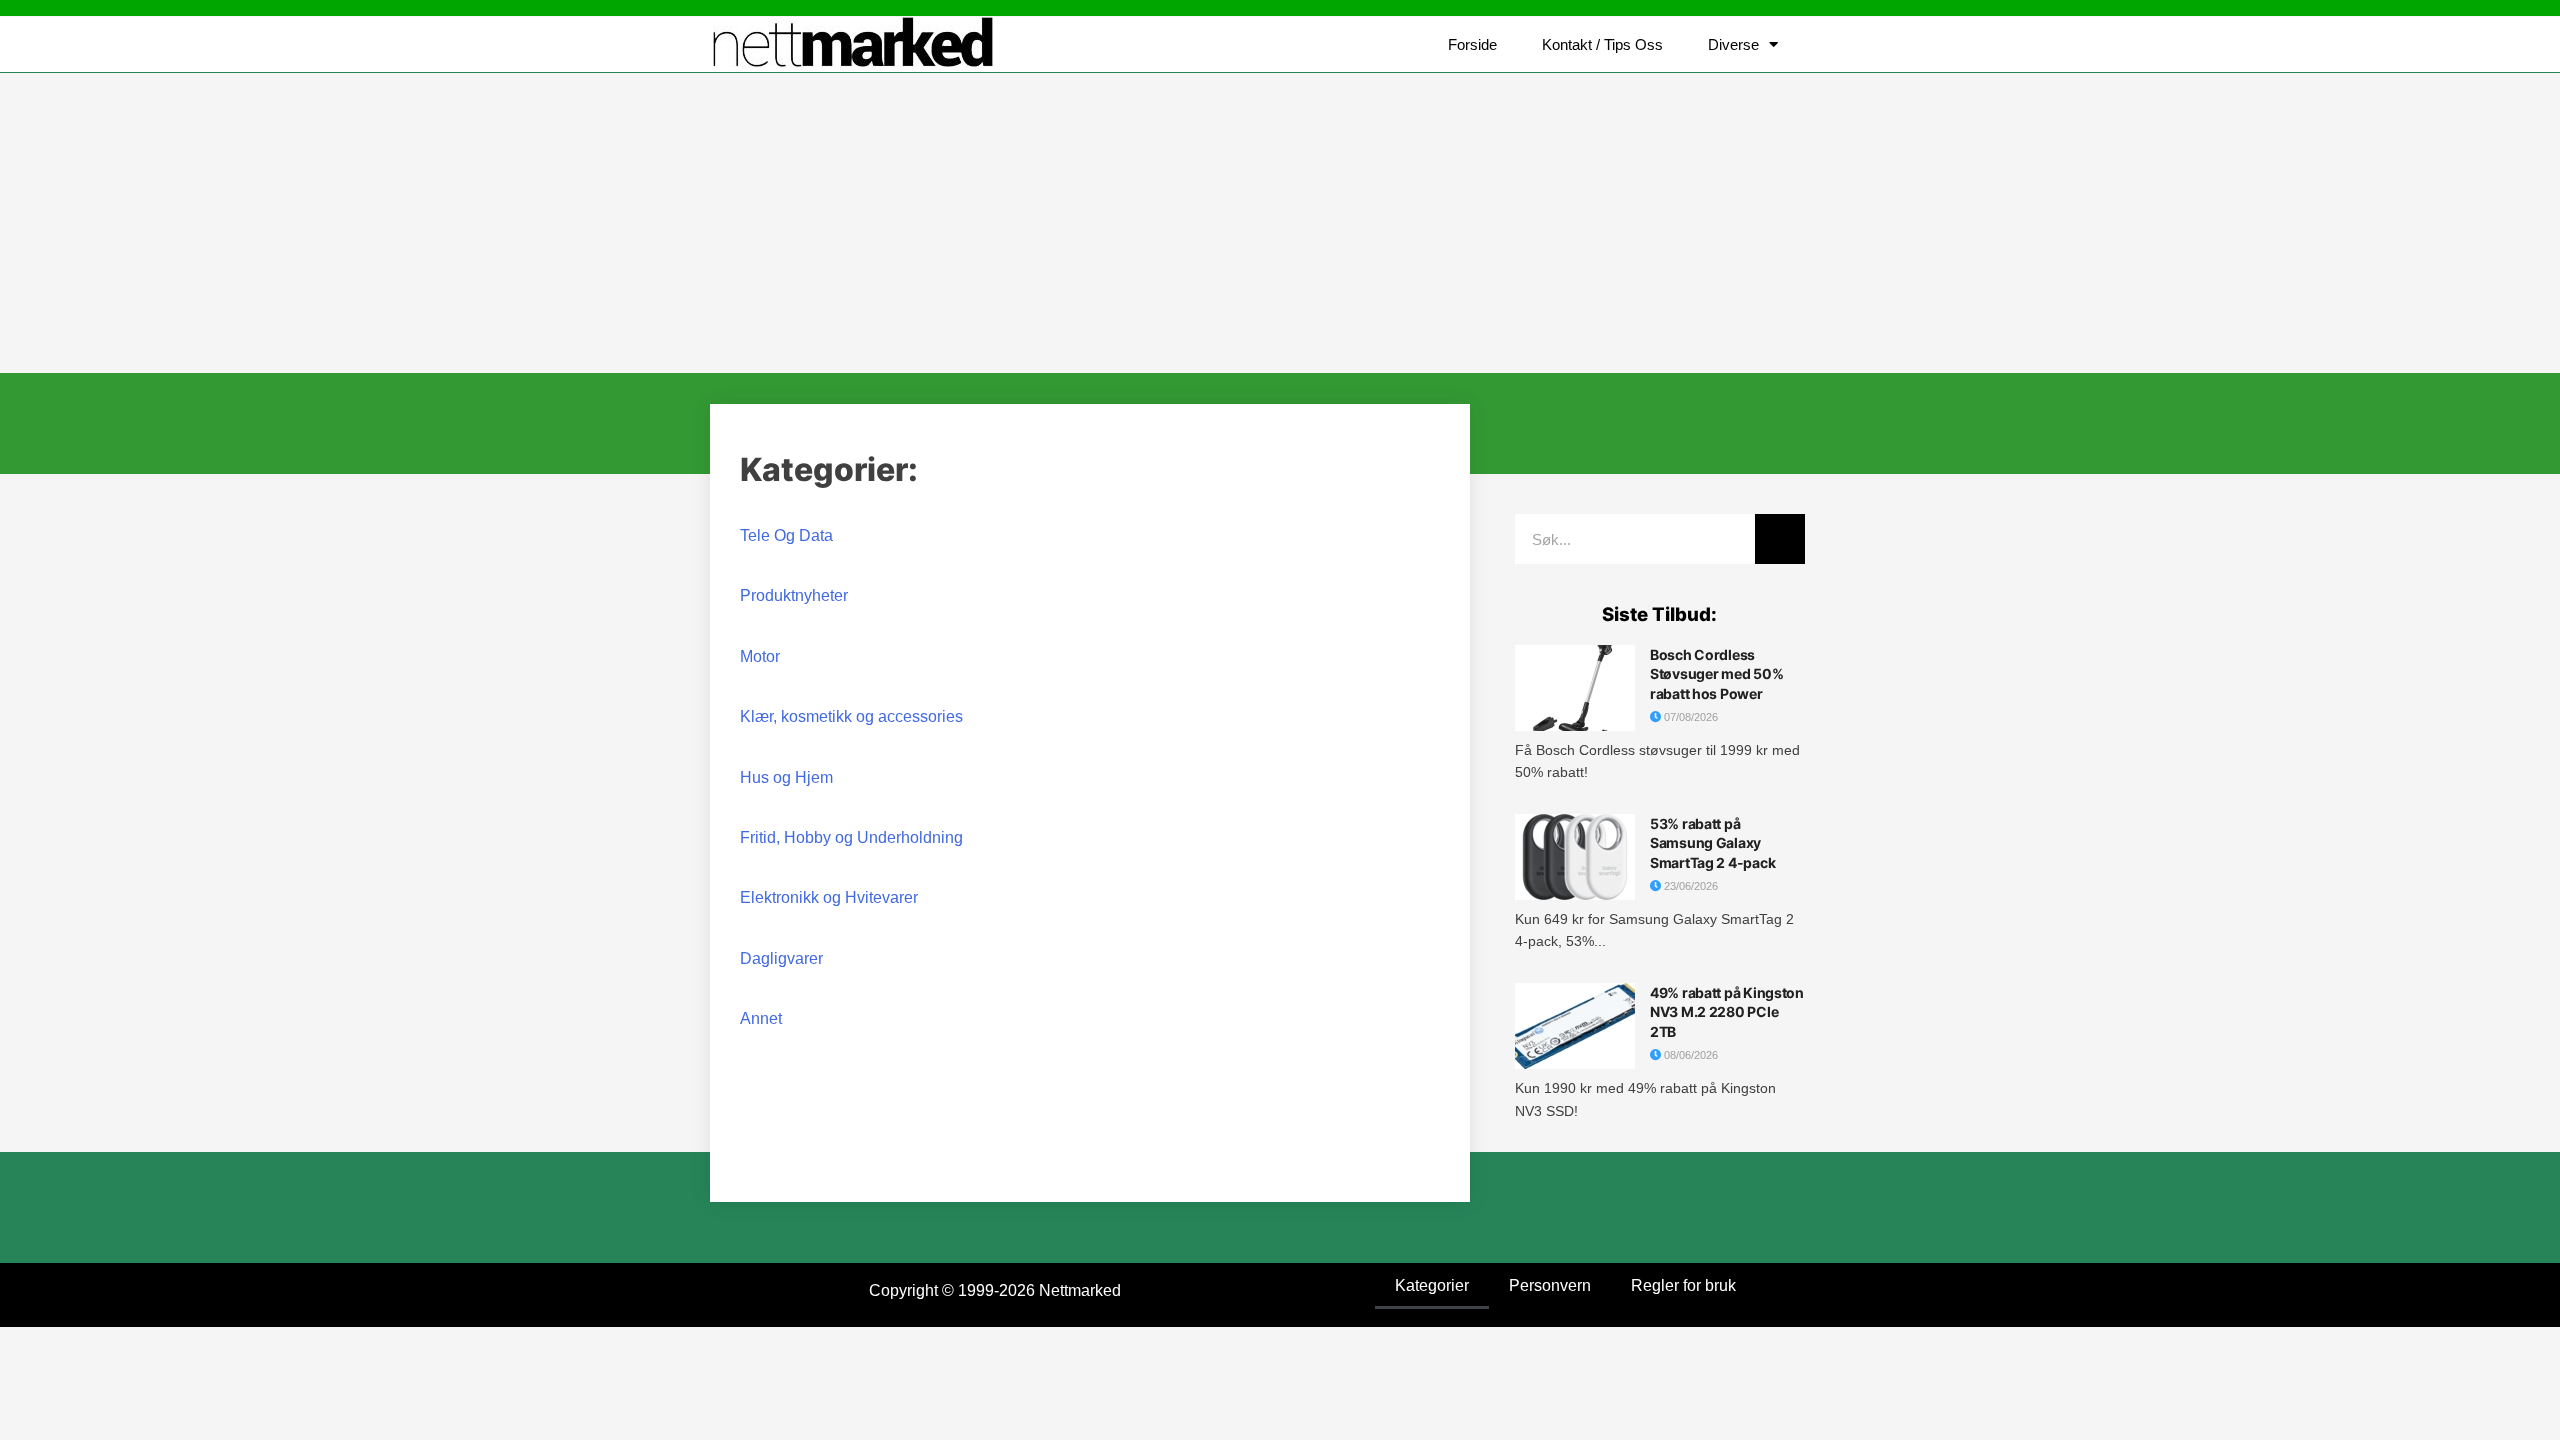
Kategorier (1432, 1285)
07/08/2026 (1689, 717)
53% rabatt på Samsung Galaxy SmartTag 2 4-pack (1712, 843)
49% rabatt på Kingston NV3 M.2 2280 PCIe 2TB (1727, 1012)
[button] (1830, 45)
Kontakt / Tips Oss (1602, 44)
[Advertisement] (1280, 223)
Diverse (1733, 44)
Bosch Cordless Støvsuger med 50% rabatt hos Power (1716, 674)
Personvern (1550, 1285)
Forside (1472, 44)
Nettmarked (1080, 1290)
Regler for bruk (1683, 1285)
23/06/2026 (1689, 886)
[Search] (1780, 539)
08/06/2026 (1689, 1055)
